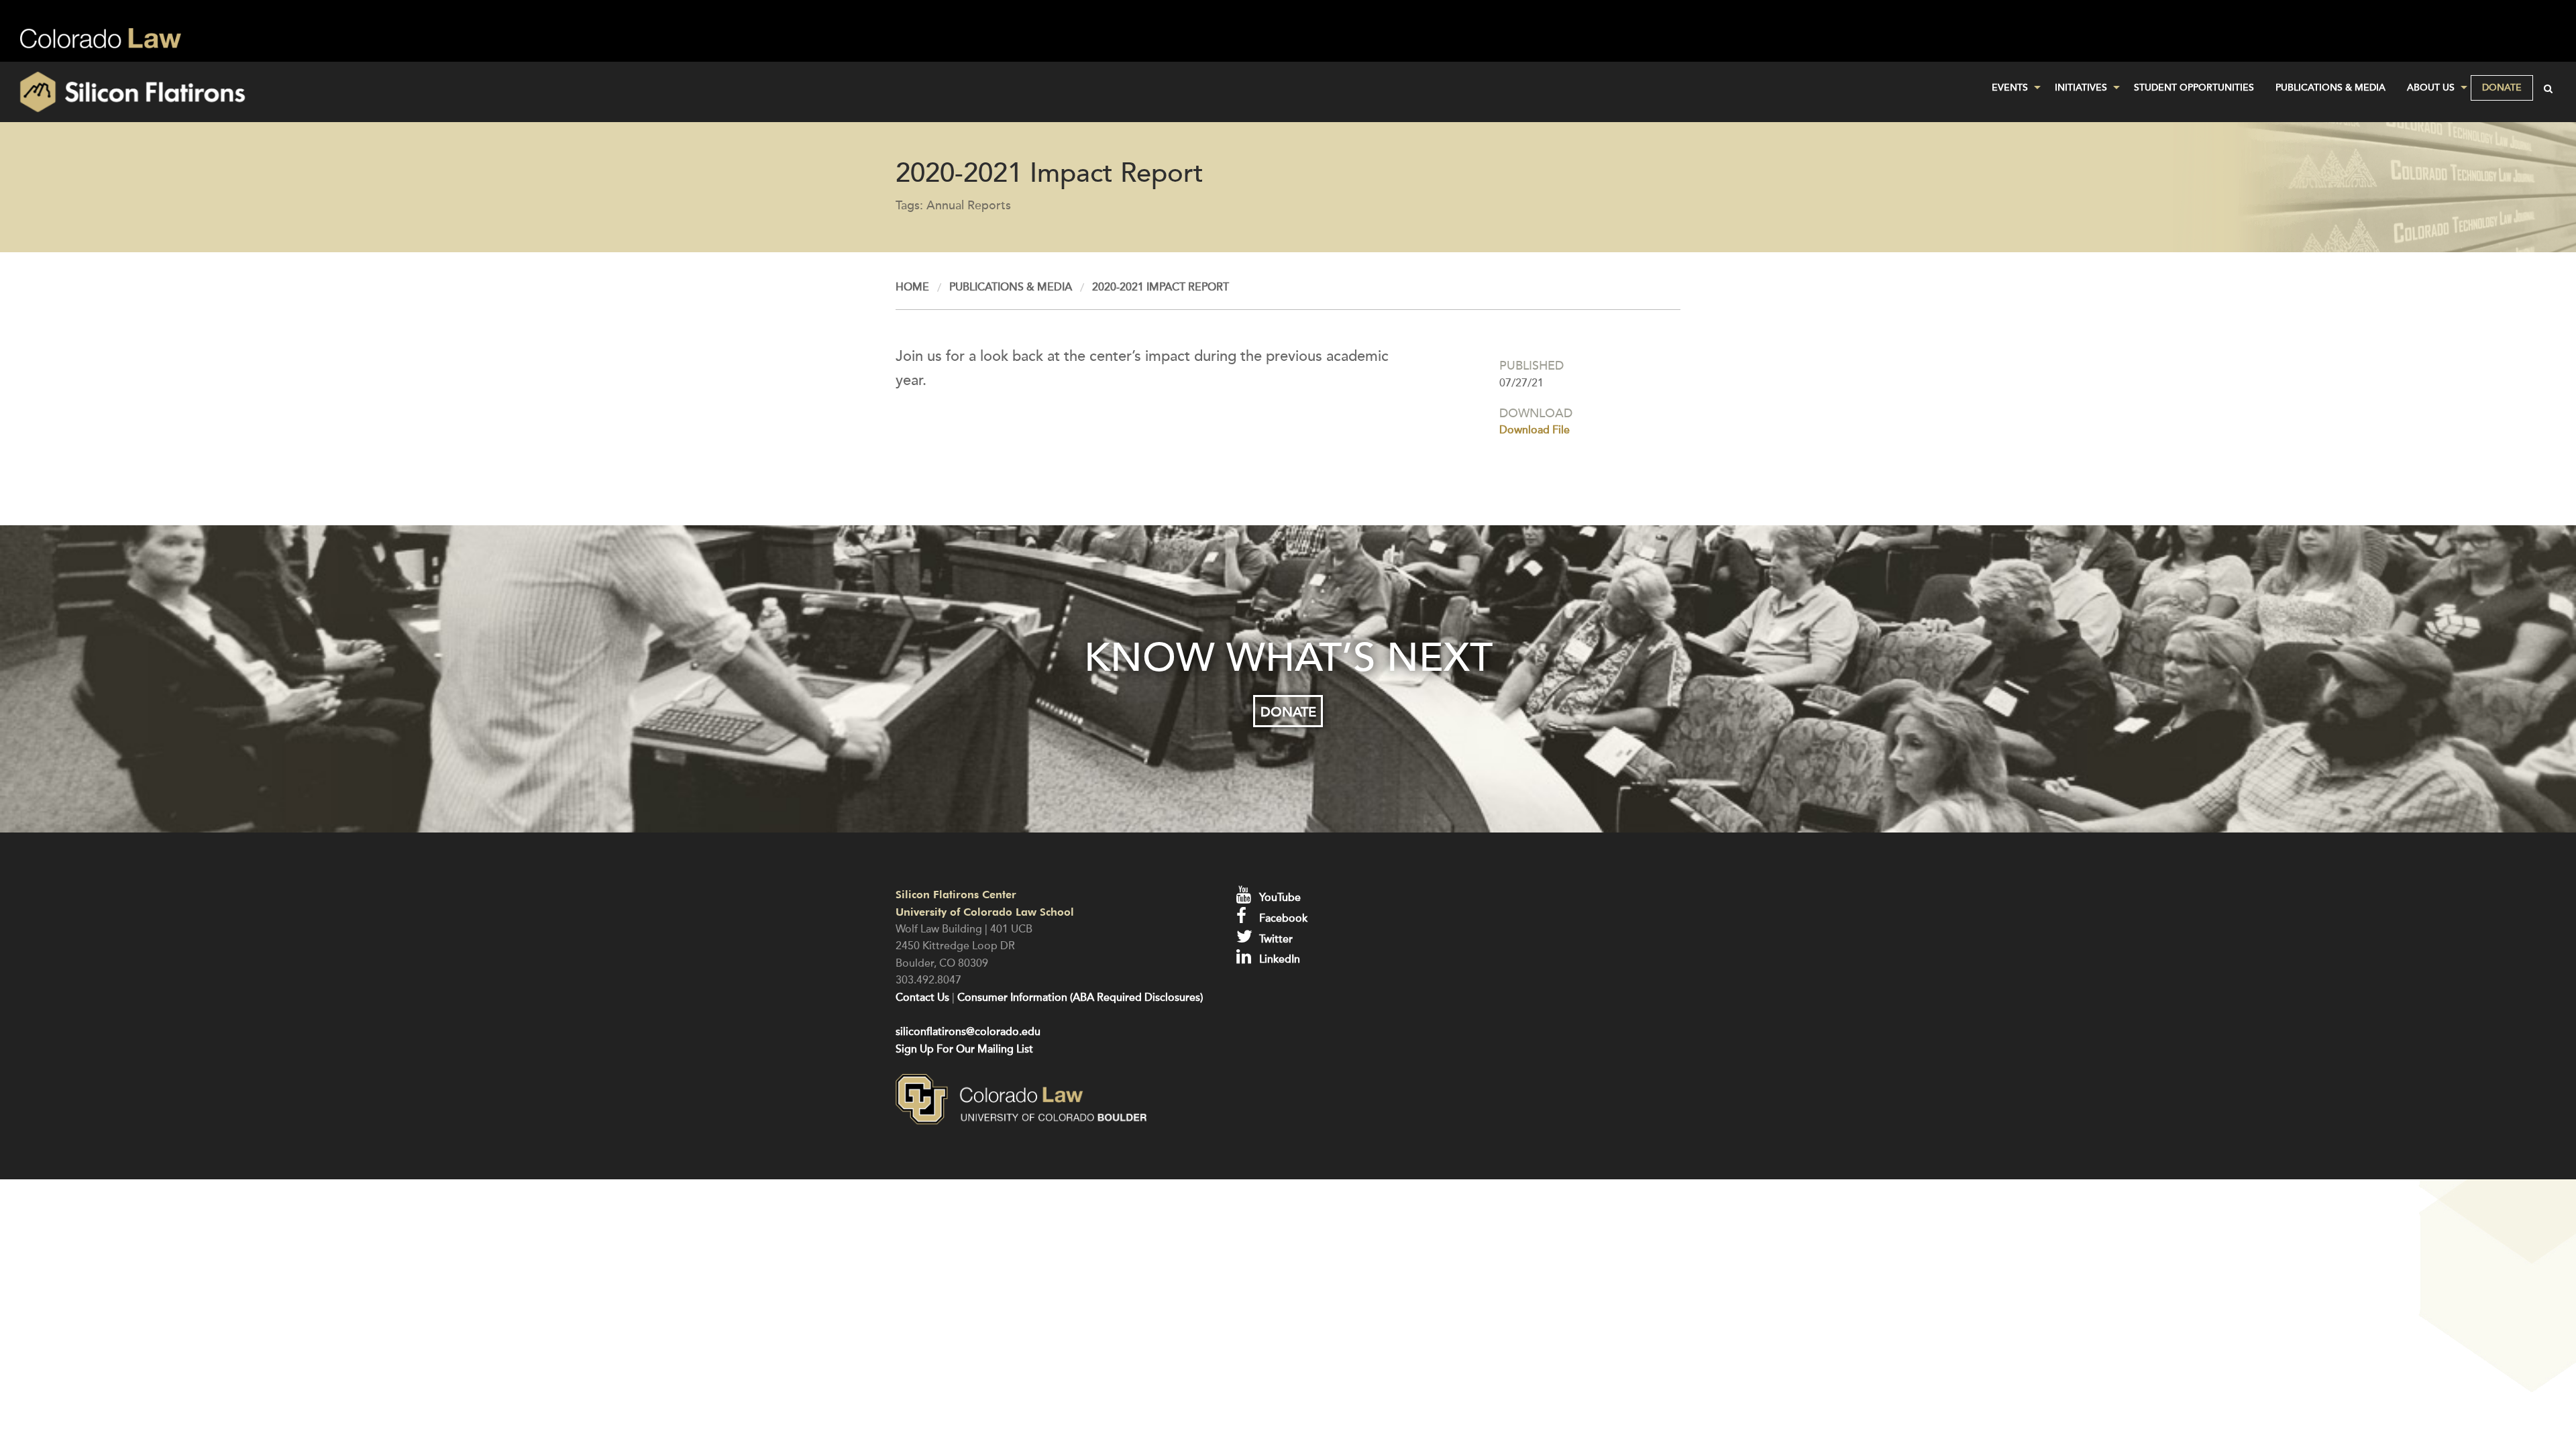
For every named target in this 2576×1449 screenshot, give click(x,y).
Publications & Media (2330, 88)
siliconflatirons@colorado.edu (968, 1032)
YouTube (1279, 898)
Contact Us (922, 998)
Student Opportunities (2194, 88)
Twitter (1275, 939)
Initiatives (2081, 88)
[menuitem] (2012, 88)
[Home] (429, 92)
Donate (2502, 88)
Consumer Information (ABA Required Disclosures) (1080, 998)
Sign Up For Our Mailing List (964, 1049)
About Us (2431, 88)
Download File (1535, 430)
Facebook (1282, 918)
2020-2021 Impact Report (1161, 287)
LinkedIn (1278, 959)
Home (912, 287)
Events (2010, 88)
